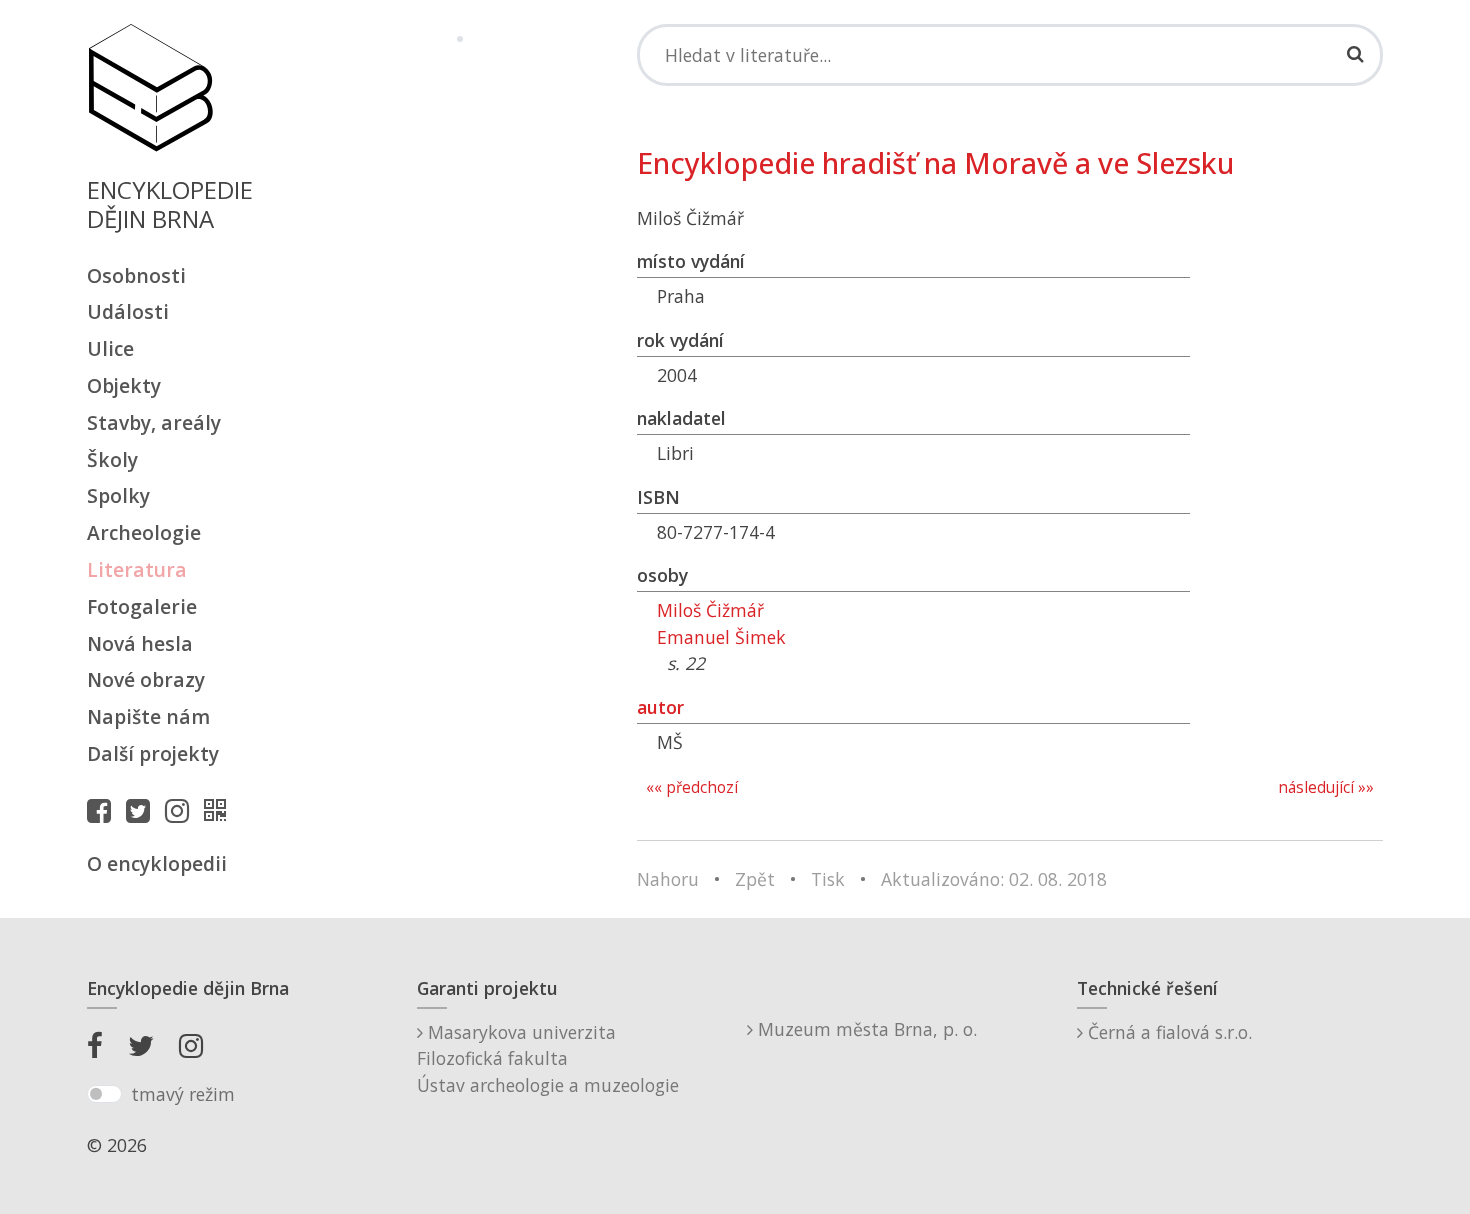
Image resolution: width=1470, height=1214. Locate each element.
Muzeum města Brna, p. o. (865, 1029)
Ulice (110, 348)
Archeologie (144, 532)
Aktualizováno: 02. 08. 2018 (994, 879)
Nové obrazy (146, 679)
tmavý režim (183, 1094)
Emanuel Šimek (721, 637)
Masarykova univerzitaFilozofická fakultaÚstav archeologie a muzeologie (548, 1058)
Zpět (755, 879)
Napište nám (148, 716)
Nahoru (668, 879)
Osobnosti (136, 275)
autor (660, 707)
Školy (112, 459)
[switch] (104, 1094)
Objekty (124, 385)
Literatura (137, 569)
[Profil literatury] (220, 810)
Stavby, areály (154, 422)
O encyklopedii (157, 863)
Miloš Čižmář (710, 610)
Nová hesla (140, 643)
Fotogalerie (142, 606)
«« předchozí (692, 787)
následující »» (1326, 787)
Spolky (118, 495)
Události (128, 311)
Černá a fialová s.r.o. (1167, 1032)
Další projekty (153, 753)
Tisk (828, 879)
